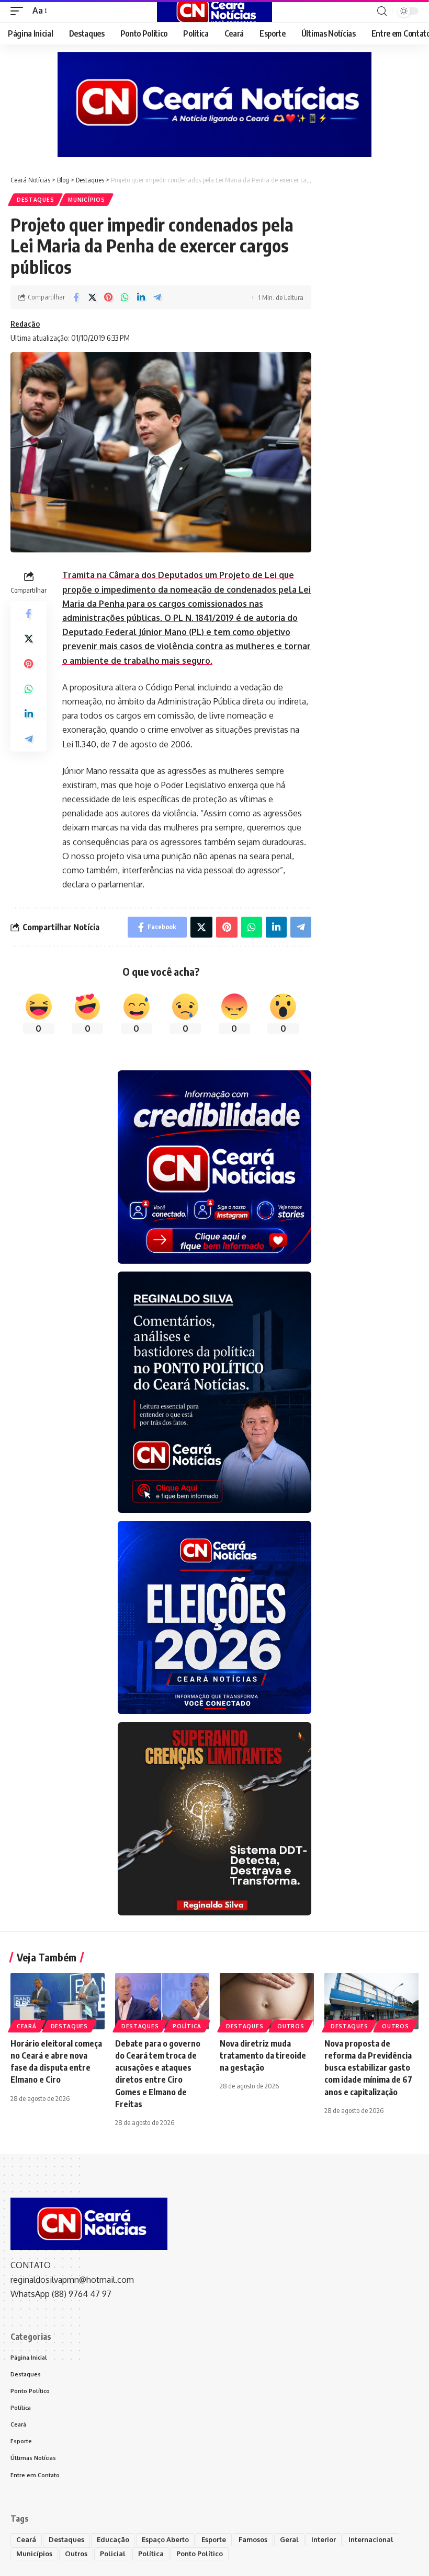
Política (187, 2026)
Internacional (371, 2539)
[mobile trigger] (19, 11)
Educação (113, 2539)
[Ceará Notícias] (214, 11)
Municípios (86, 200)
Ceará (27, 2026)
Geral (289, 2539)
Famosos (253, 2539)
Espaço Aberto (165, 2539)
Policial (113, 2554)
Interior (324, 2539)
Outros (291, 2026)
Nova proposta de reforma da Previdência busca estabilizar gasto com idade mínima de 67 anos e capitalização (368, 2068)
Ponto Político (200, 2554)
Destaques (35, 200)
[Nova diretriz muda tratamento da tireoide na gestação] (267, 2001)
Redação (25, 324)
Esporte (214, 2539)
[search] (382, 11)
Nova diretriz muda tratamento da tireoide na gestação (263, 2055)
